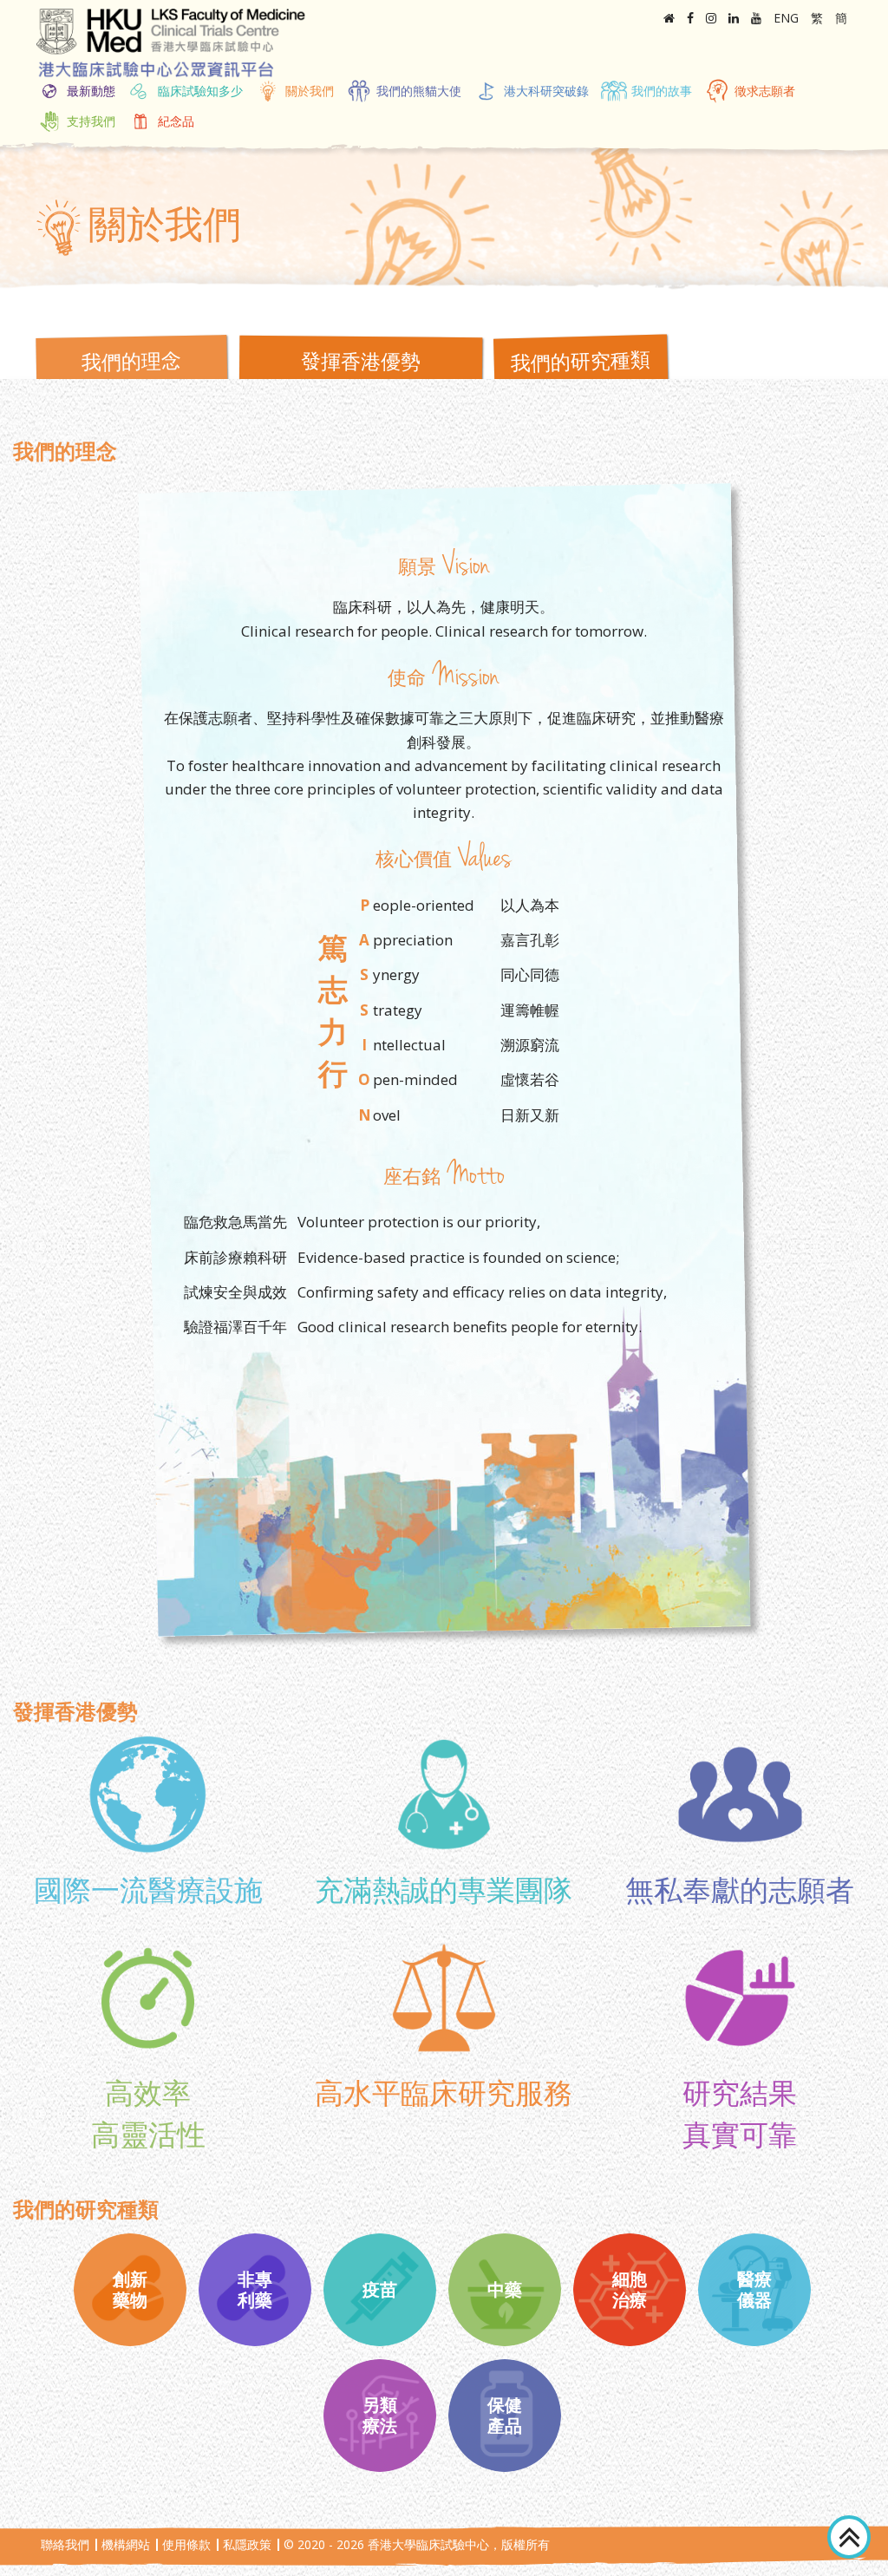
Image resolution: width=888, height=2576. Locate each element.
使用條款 (186, 2544)
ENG (786, 18)
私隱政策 (247, 2544)
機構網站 (126, 2544)
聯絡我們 (65, 2544)
